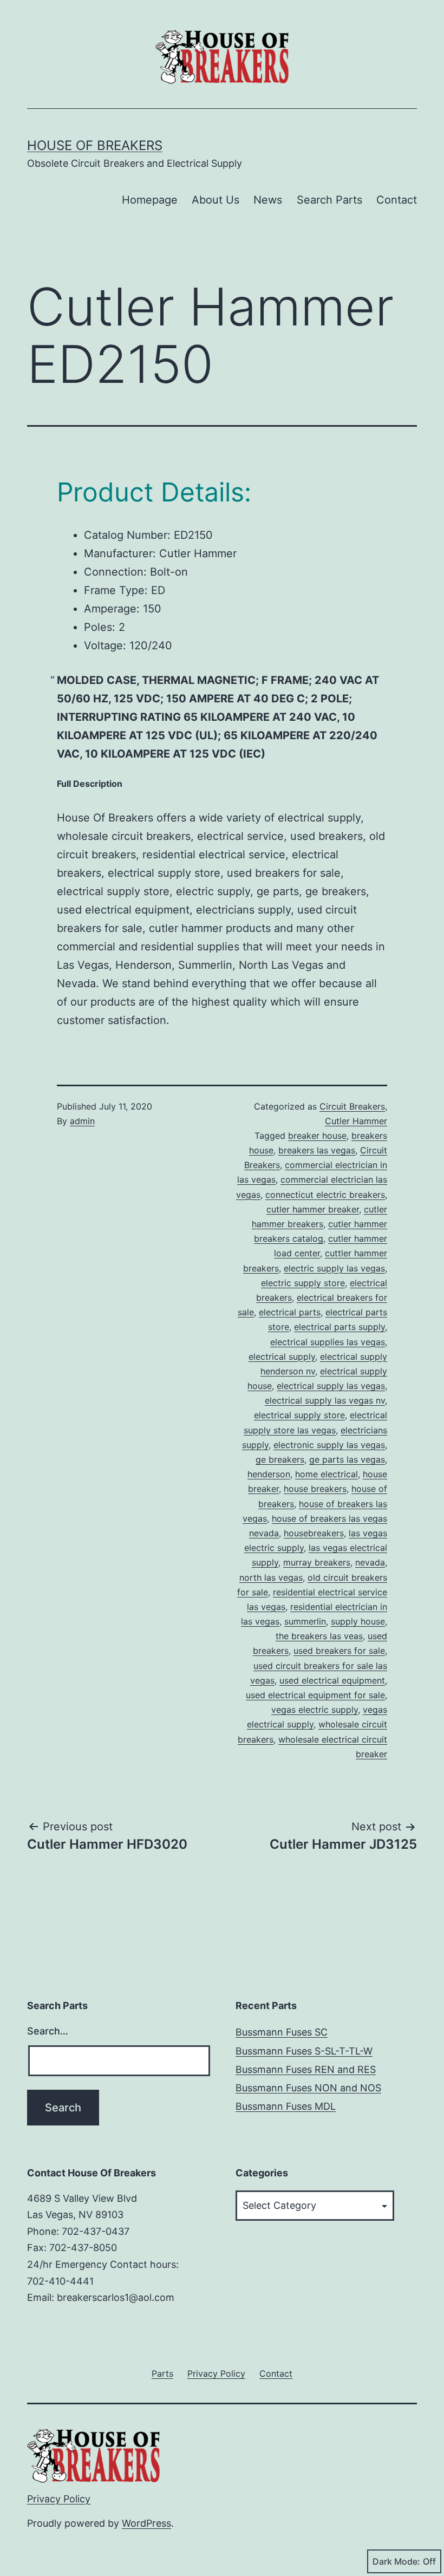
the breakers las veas (319, 1636)
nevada (370, 1562)
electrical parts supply (339, 1327)
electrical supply (282, 1357)
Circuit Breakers (352, 1106)
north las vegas (271, 1577)
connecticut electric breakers (325, 1195)
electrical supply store (299, 1415)
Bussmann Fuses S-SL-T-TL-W (304, 2051)
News (268, 200)
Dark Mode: (396, 2561)
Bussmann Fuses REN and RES (306, 2069)
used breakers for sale (339, 1651)
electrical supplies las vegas (328, 1342)
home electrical (327, 1474)
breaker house (317, 1136)
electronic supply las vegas (329, 1445)
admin (82, 1121)
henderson (269, 1474)
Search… (48, 2031)
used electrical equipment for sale (315, 1695)
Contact (397, 200)
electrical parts (290, 1312)
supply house (358, 1621)
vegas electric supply (315, 1710)
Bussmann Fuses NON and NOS (308, 2088)
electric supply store (303, 1283)
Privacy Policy (59, 2499)
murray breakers (317, 1562)
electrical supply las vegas (331, 1386)
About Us (216, 200)
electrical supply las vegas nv (325, 1400)
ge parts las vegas (347, 1459)
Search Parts (329, 200)
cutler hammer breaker (313, 1209)
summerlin (305, 1621)
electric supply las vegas (334, 1268)
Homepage (150, 200)
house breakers (315, 1489)
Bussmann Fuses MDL (286, 2106)
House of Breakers (95, 145)
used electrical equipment (332, 1680)
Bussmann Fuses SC (282, 2032)
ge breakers (280, 1459)
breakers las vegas (317, 1150)
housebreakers (314, 1533)
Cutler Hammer (356, 1121)
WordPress (146, 2523)
